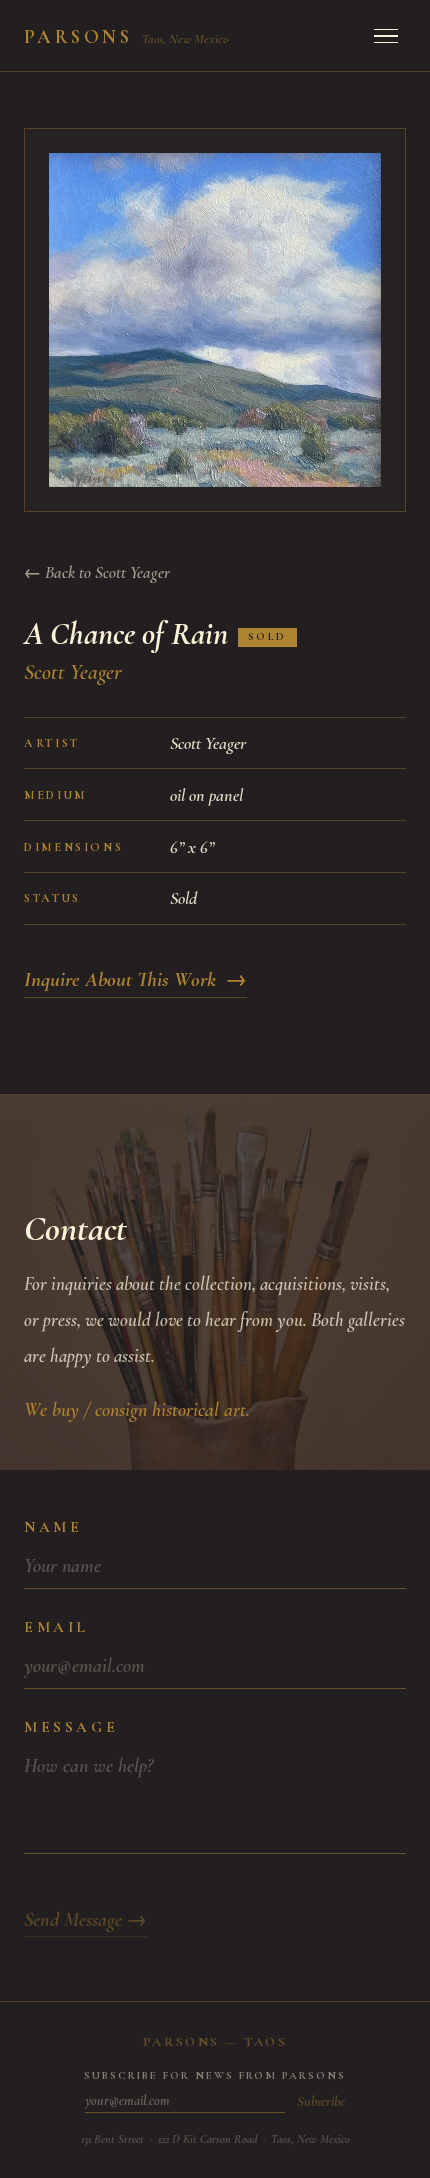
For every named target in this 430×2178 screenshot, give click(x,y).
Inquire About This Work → (135, 979)
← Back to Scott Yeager (97, 572)
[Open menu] (386, 36)
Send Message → (85, 1920)
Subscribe (321, 2101)
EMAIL (56, 1627)
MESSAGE (71, 1727)
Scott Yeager (73, 672)
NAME (53, 1527)
